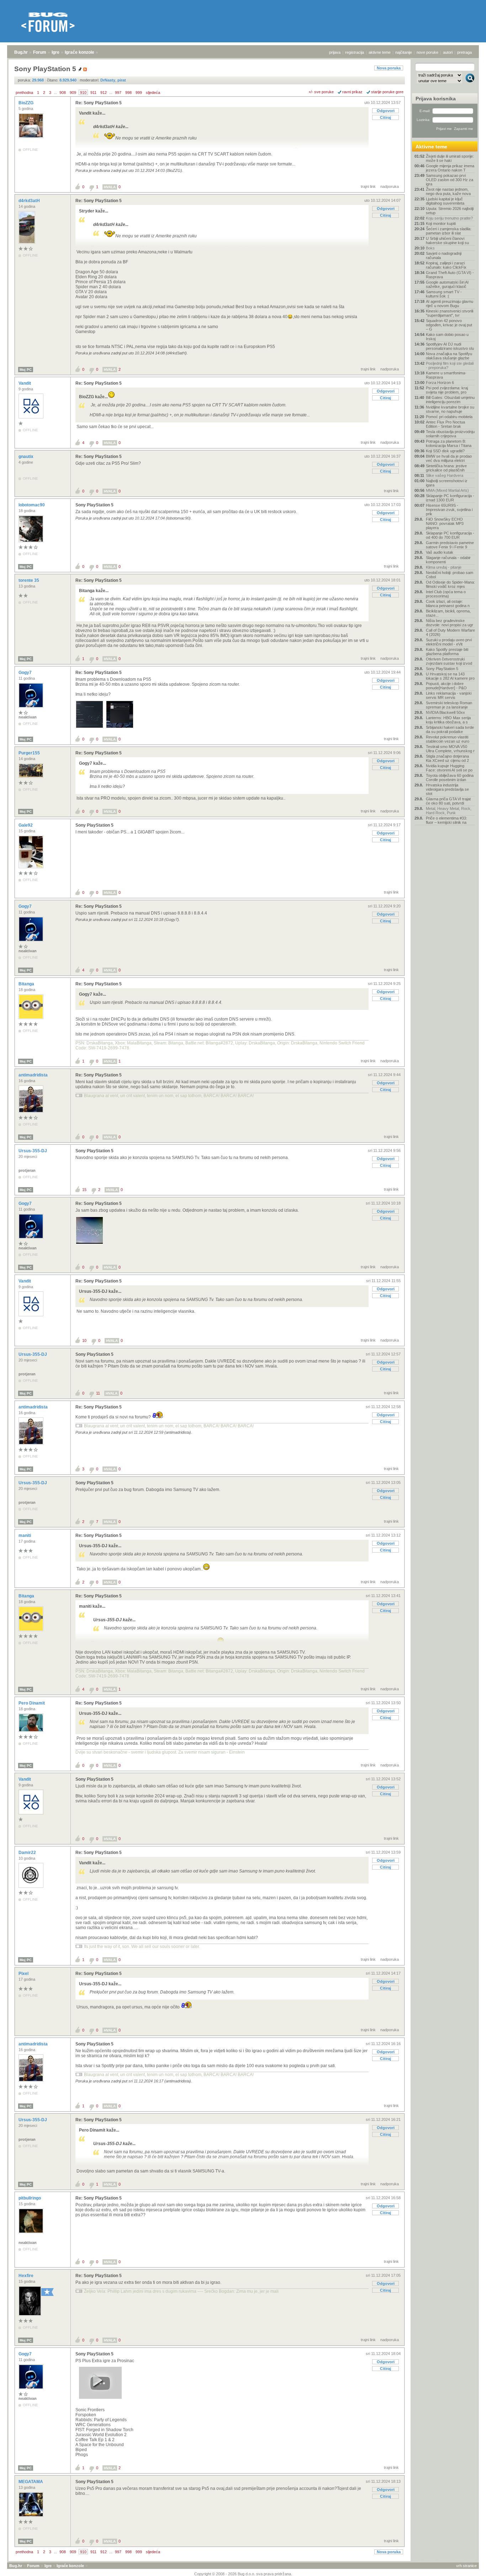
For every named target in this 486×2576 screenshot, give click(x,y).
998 (128, 93)
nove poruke (427, 52)
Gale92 (26, 825)
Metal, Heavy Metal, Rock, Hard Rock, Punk (449, 811)
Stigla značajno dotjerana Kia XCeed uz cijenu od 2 (447, 758)
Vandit (25, 383)
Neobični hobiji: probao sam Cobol (450, 575)
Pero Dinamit (32, 1703)
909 (73, 93)
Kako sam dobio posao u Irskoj (447, 337)
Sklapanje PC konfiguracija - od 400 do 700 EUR (450, 535)
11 (98, 1393)
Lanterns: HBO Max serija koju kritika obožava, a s (448, 720)
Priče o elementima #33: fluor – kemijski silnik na (447, 820)
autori (448, 52)
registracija (355, 52)
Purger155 (30, 753)
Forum (40, 52)
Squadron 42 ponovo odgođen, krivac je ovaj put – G (449, 325)
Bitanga (27, 984)
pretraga (464, 52)
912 (104, 93)
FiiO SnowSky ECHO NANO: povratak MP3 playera (445, 523)
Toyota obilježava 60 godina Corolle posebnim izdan (450, 778)
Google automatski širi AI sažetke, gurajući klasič (447, 284)
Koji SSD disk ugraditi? (445, 451)
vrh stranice (466, 2566)
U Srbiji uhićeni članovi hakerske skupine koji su (447, 241)
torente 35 (29, 580)
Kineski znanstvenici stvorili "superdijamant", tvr (450, 313)
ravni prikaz (352, 92)
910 (83, 93)
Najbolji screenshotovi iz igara (447, 483)
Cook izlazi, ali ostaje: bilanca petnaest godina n (448, 604)
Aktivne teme (431, 147)
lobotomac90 (32, 505)
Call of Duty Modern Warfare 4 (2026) (450, 632)
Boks (430, 248)
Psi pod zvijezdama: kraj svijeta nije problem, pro (447, 390)
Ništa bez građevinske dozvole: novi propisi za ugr (450, 623)
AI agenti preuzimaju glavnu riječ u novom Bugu (450, 304)
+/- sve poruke (321, 92)
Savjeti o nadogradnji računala (444, 256)
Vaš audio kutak (440, 552)
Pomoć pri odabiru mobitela (449, 417)
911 (93, 93)
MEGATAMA (31, 2482)
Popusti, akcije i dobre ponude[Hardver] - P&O (446, 686)
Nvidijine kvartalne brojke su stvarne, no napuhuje (450, 409)
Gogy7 (26, 673)
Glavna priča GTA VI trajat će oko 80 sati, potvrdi (448, 801)
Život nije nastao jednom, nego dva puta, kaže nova (448, 191)
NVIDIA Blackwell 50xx (445, 712)
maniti (25, 1535)
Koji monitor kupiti (441, 223)
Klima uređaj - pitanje (444, 567)
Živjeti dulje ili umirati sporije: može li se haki (450, 158)
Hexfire (27, 2276)
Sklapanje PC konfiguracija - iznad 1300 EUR (450, 498)
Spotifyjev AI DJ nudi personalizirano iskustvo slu (450, 346)
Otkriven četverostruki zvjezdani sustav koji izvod (449, 661)
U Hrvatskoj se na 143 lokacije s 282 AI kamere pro (450, 676)
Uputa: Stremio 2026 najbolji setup (450, 211)
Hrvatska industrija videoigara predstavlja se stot (447, 789)
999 (139, 93)
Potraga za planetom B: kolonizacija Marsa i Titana (449, 443)
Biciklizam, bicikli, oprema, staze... (448, 613)
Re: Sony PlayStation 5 (99, 103)
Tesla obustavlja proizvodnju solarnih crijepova (450, 434)
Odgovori (386, 111)
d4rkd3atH (30, 201)
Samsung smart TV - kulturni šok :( (444, 294)
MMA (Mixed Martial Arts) (447, 490)
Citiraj (385, 117)
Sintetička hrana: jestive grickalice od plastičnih (446, 468)
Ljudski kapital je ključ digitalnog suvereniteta (445, 201)
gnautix (27, 457)
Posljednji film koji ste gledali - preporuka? (450, 365)
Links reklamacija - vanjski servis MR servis (449, 695)
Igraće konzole (80, 52)
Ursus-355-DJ (33, 1151)
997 (118, 93)
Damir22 (28, 1853)
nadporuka (390, 186)
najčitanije (404, 52)
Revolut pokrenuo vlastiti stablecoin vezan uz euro (448, 739)
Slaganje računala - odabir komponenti (448, 560)
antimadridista (34, 1075)
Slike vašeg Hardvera (445, 475)
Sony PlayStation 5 (94, 505)
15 (84, 1190)
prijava (335, 52)
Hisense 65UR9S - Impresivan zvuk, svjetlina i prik (449, 510)
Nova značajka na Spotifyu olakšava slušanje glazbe (449, 356)
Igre (56, 52)
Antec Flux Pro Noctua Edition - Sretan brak (445, 424)
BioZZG (27, 103)
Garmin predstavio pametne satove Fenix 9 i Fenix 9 (450, 545)
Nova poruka (389, 68)
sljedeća (153, 93)
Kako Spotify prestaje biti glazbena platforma (447, 652)
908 (63, 93)
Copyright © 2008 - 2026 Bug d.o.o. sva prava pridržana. (243, 2574)
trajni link (368, 186)
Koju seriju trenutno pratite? (449, 218)
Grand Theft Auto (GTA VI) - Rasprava (450, 275)
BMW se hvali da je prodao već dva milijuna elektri (449, 458)
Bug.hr (21, 52)
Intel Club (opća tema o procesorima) (446, 594)
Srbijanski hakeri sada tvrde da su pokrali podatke (450, 729)
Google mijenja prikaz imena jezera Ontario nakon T (450, 168)
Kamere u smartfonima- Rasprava (446, 375)
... (55, 93)
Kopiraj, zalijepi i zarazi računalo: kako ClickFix (446, 265)
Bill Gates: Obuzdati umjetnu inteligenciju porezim (450, 400)
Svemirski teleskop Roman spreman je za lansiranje (449, 705)
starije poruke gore (387, 92)
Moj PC (26, 370)
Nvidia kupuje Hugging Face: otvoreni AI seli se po (449, 768)
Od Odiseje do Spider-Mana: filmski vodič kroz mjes (450, 584)
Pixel (24, 1974)
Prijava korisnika (436, 99)
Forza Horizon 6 (440, 383)
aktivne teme (380, 52)
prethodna (24, 93)
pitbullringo (30, 2198)
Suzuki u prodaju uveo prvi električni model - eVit (449, 642)
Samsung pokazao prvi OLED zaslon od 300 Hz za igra (450, 180)
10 (84, 1340)
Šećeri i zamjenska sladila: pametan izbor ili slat (449, 231)
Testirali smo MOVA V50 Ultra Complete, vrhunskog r (450, 749)
